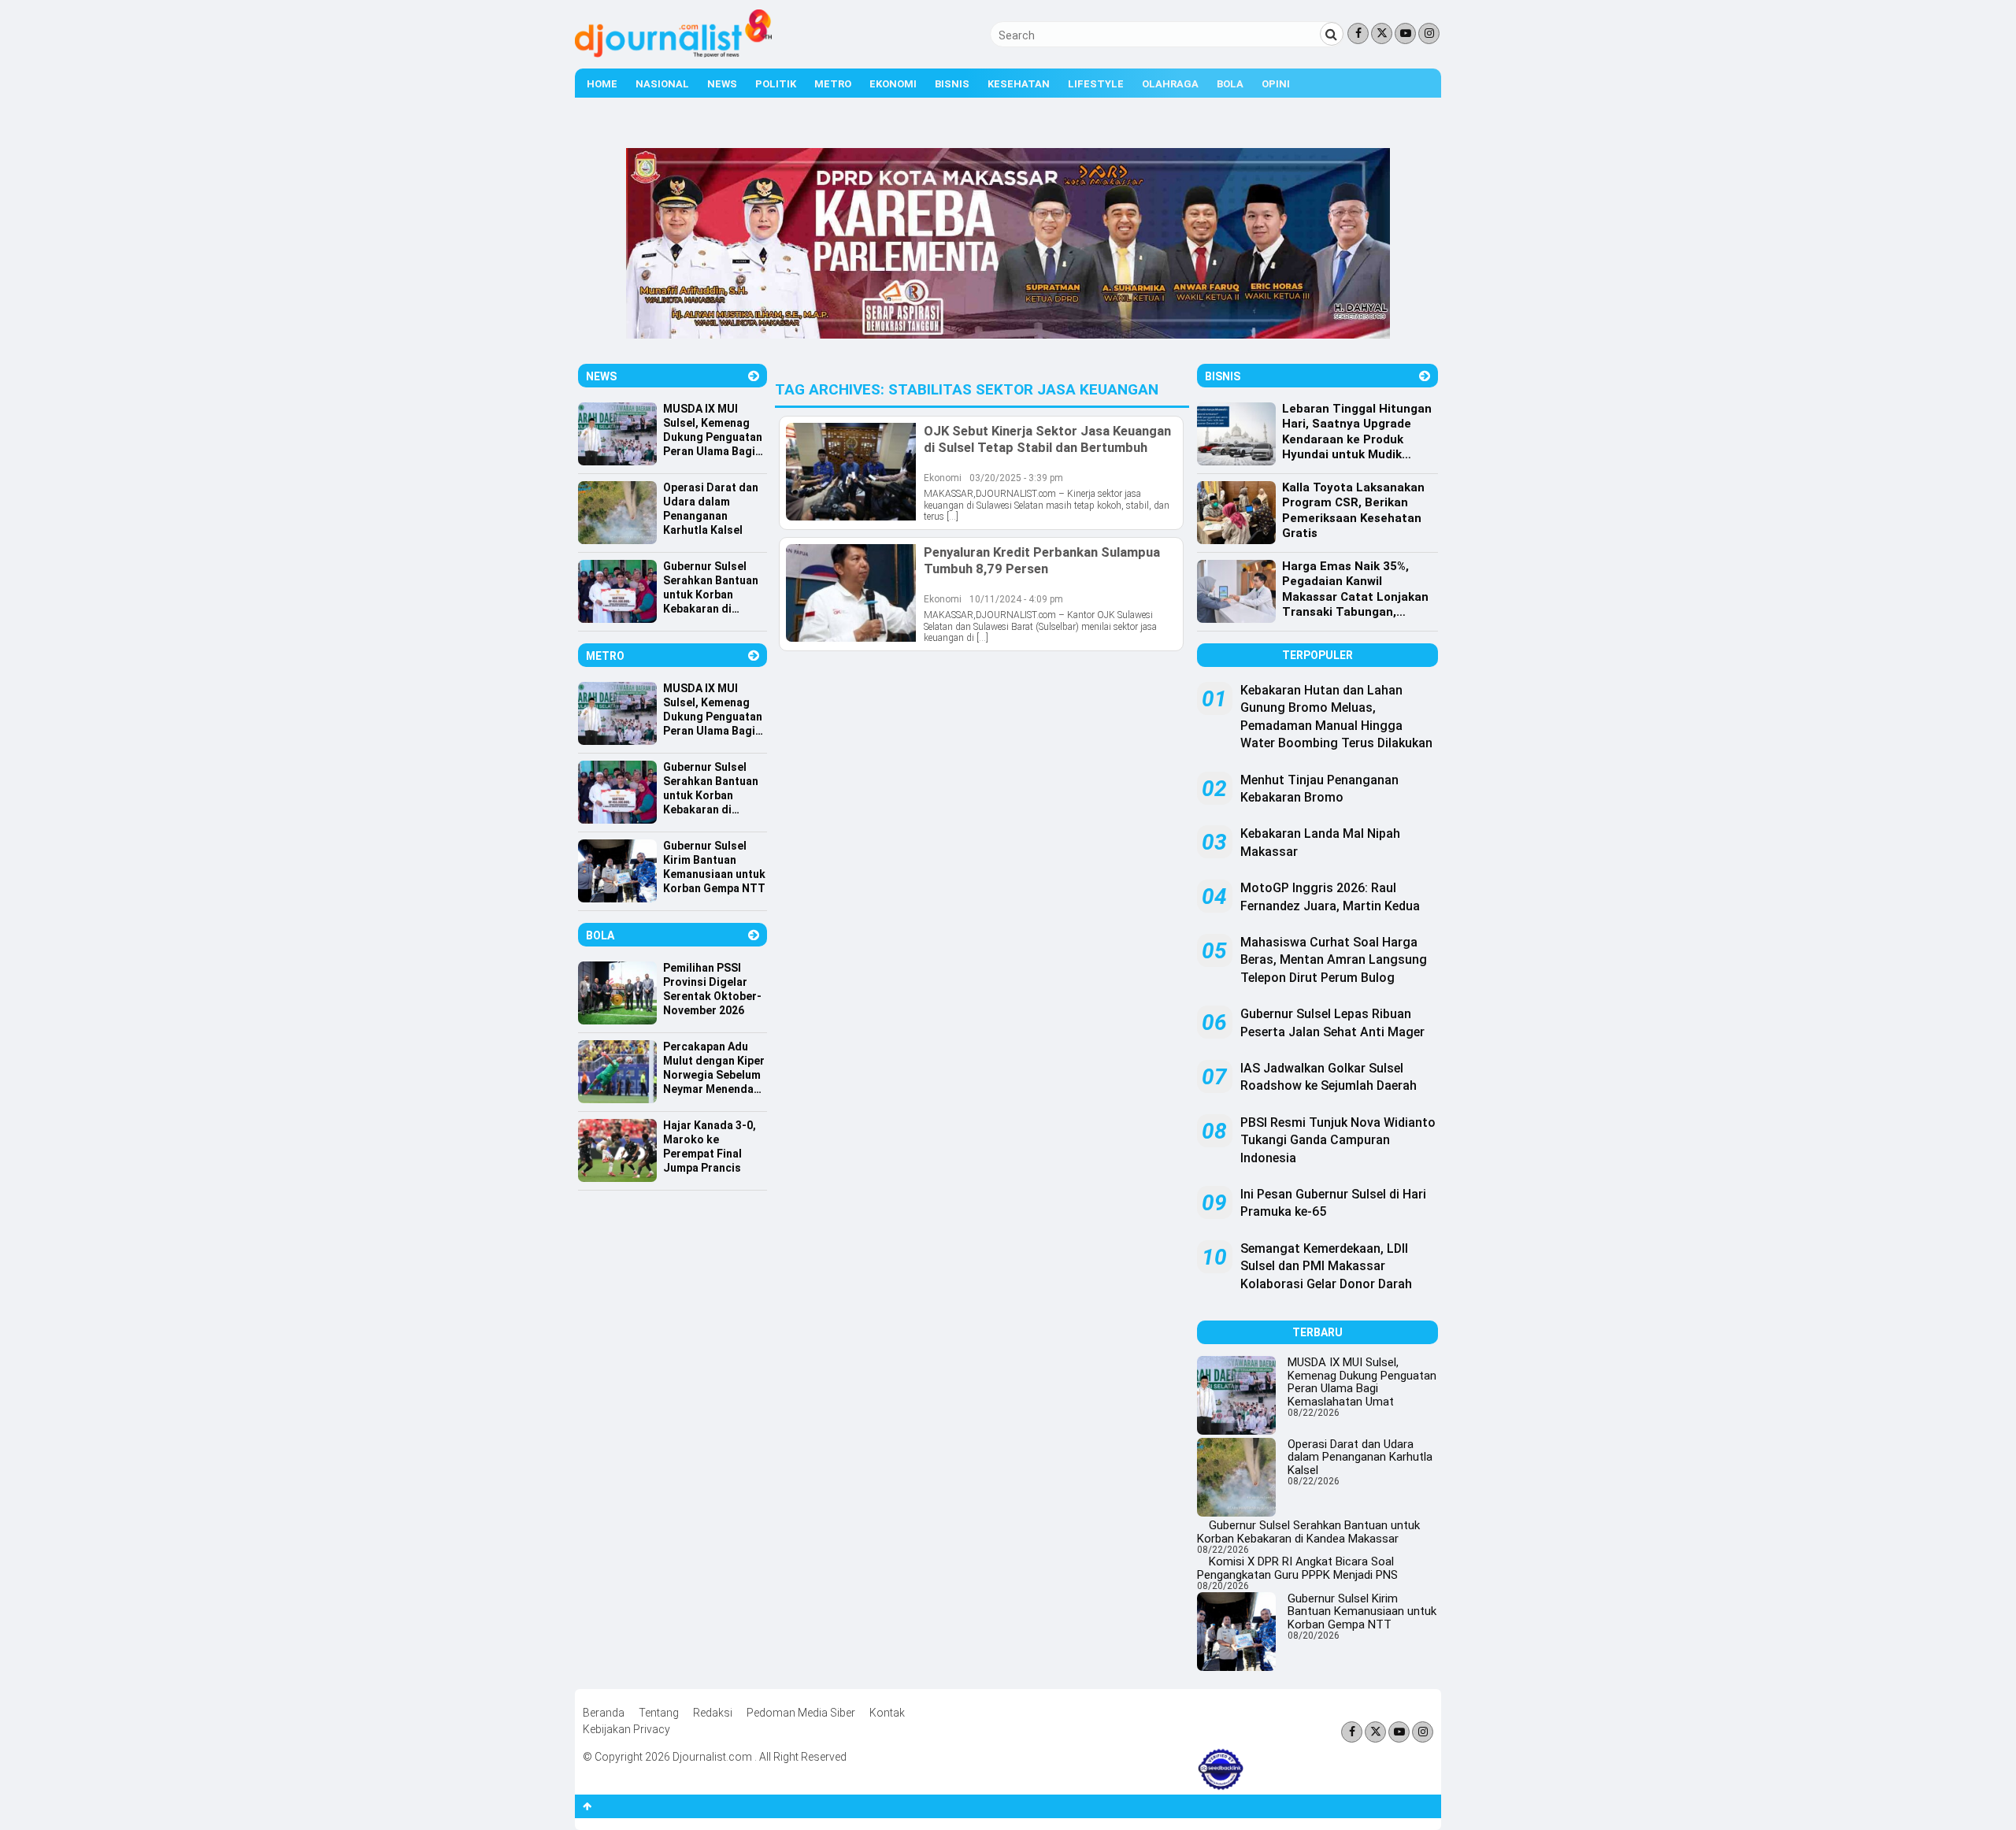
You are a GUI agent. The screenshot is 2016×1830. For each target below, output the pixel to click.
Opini (1276, 84)
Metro (833, 84)
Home (602, 84)
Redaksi (713, 1713)
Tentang (659, 1713)
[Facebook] (1358, 33)
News (722, 84)
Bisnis (952, 84)
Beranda (604, 1713)
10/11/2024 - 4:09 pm (1016, 599)
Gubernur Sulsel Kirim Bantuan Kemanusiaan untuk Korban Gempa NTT (1362, 1611)
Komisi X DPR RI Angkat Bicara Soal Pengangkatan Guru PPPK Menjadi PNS (1297, 1568)
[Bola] (754, 935)
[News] (754, 376)
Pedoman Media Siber (801, 1713)
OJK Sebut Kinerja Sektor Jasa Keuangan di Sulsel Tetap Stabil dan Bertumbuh (1047, 439)
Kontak (887, 1713)
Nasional (662, 84)
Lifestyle (1096, 84)
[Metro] (754, 656)
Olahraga (1170, 84)
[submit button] (1332, 34)
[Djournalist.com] (673, 54)
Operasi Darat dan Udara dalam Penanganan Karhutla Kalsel (1360, 1457)
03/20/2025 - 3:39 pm (1016, 478)
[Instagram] (1429, 33)
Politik (776, 84)
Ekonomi (893, 84)
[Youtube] (1405, 33)
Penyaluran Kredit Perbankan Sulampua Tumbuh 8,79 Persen (1042, 560)
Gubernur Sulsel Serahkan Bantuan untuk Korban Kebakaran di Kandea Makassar (1308, 1532)
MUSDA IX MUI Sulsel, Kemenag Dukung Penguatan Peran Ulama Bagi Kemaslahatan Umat (1362, 1382)
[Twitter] (1382, 33)
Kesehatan (1019, 84)
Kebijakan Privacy (626, 1729)
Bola (1230, 84)
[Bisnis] (1425, 376)
